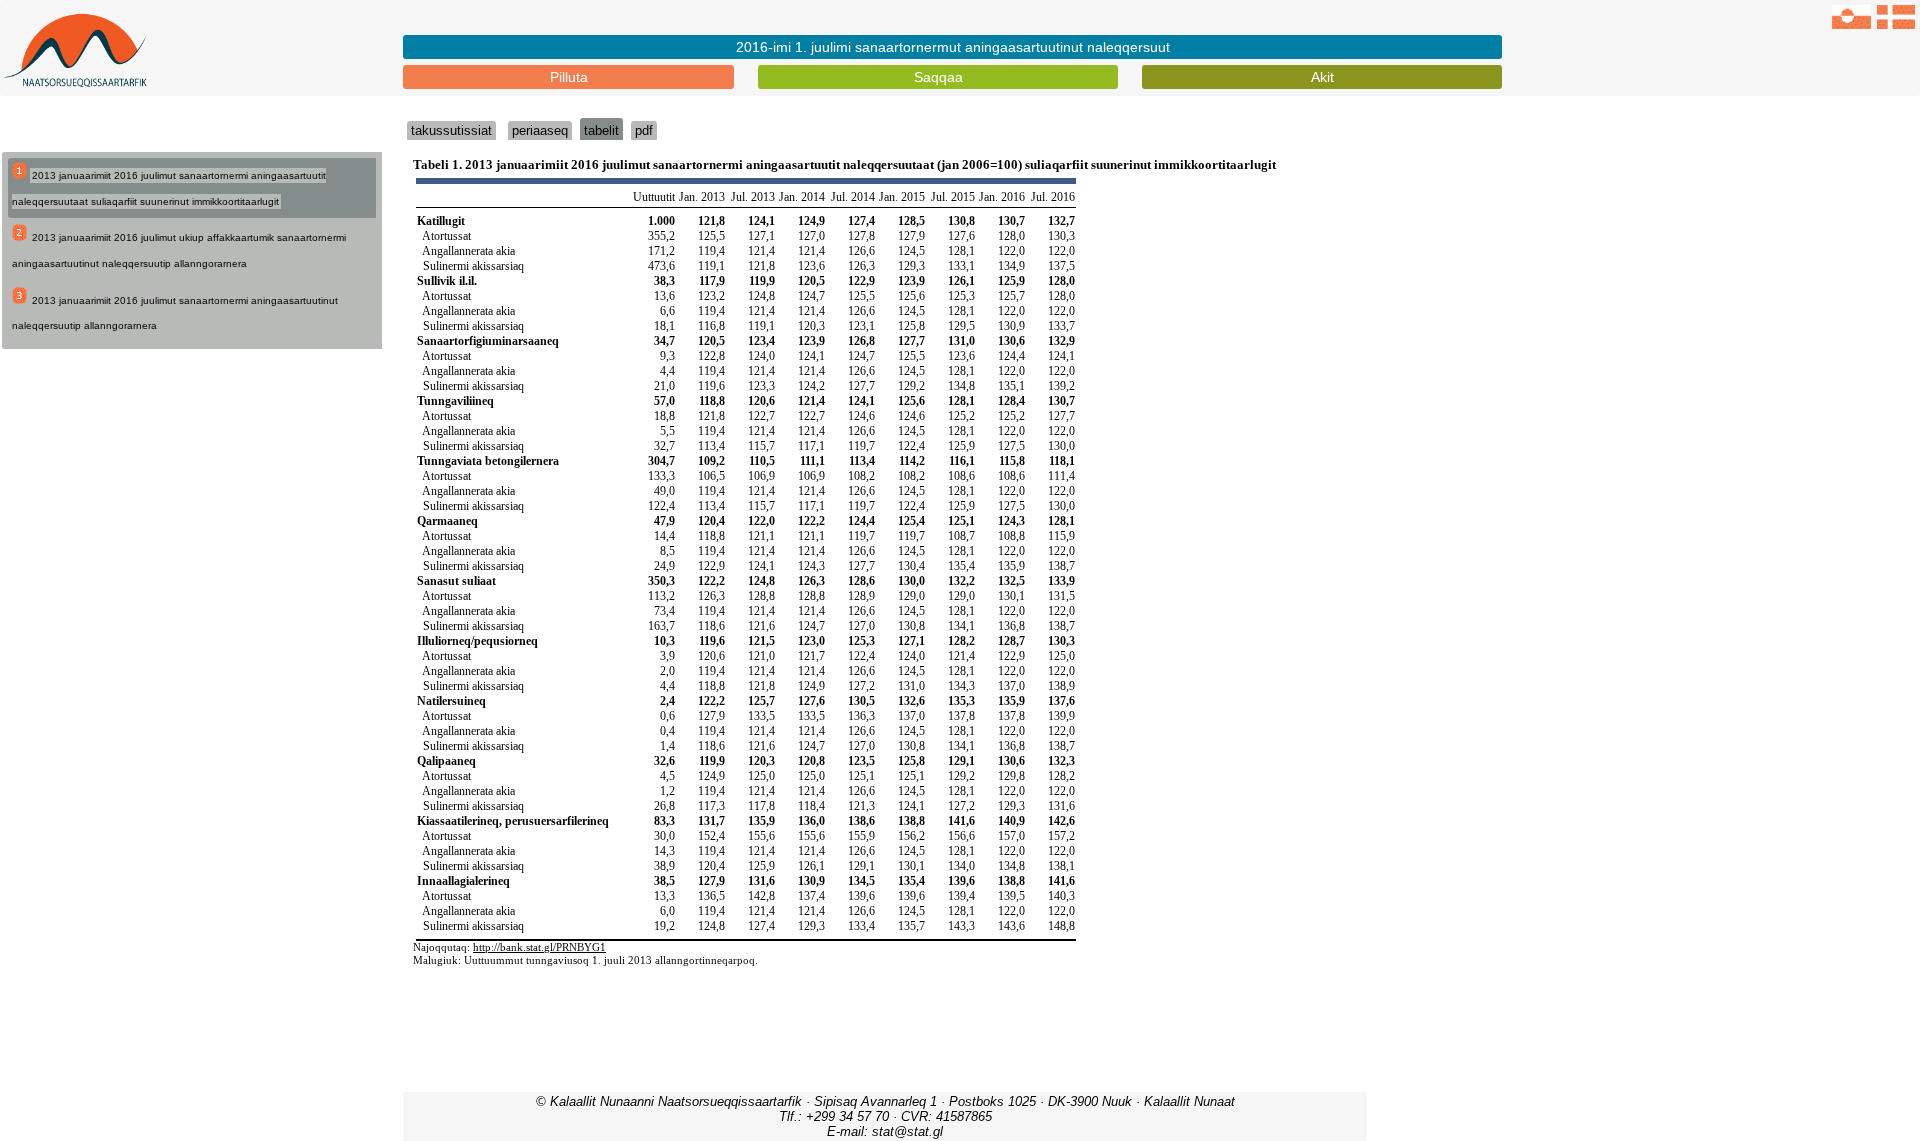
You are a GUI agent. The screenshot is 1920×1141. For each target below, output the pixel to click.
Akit (1322, 77)
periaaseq (540, 130)
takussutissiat (451, 130)
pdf (644, 130)
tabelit (601, 130)
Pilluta (569, 77)
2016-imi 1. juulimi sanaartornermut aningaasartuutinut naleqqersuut (953, 47)
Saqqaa (938, 77)
